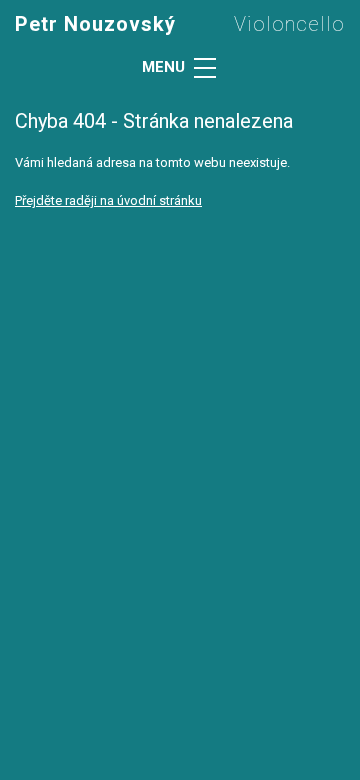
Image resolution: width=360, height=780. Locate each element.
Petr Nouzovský (95, 24)
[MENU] (205, 68)
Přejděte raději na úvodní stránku (108, 200)
